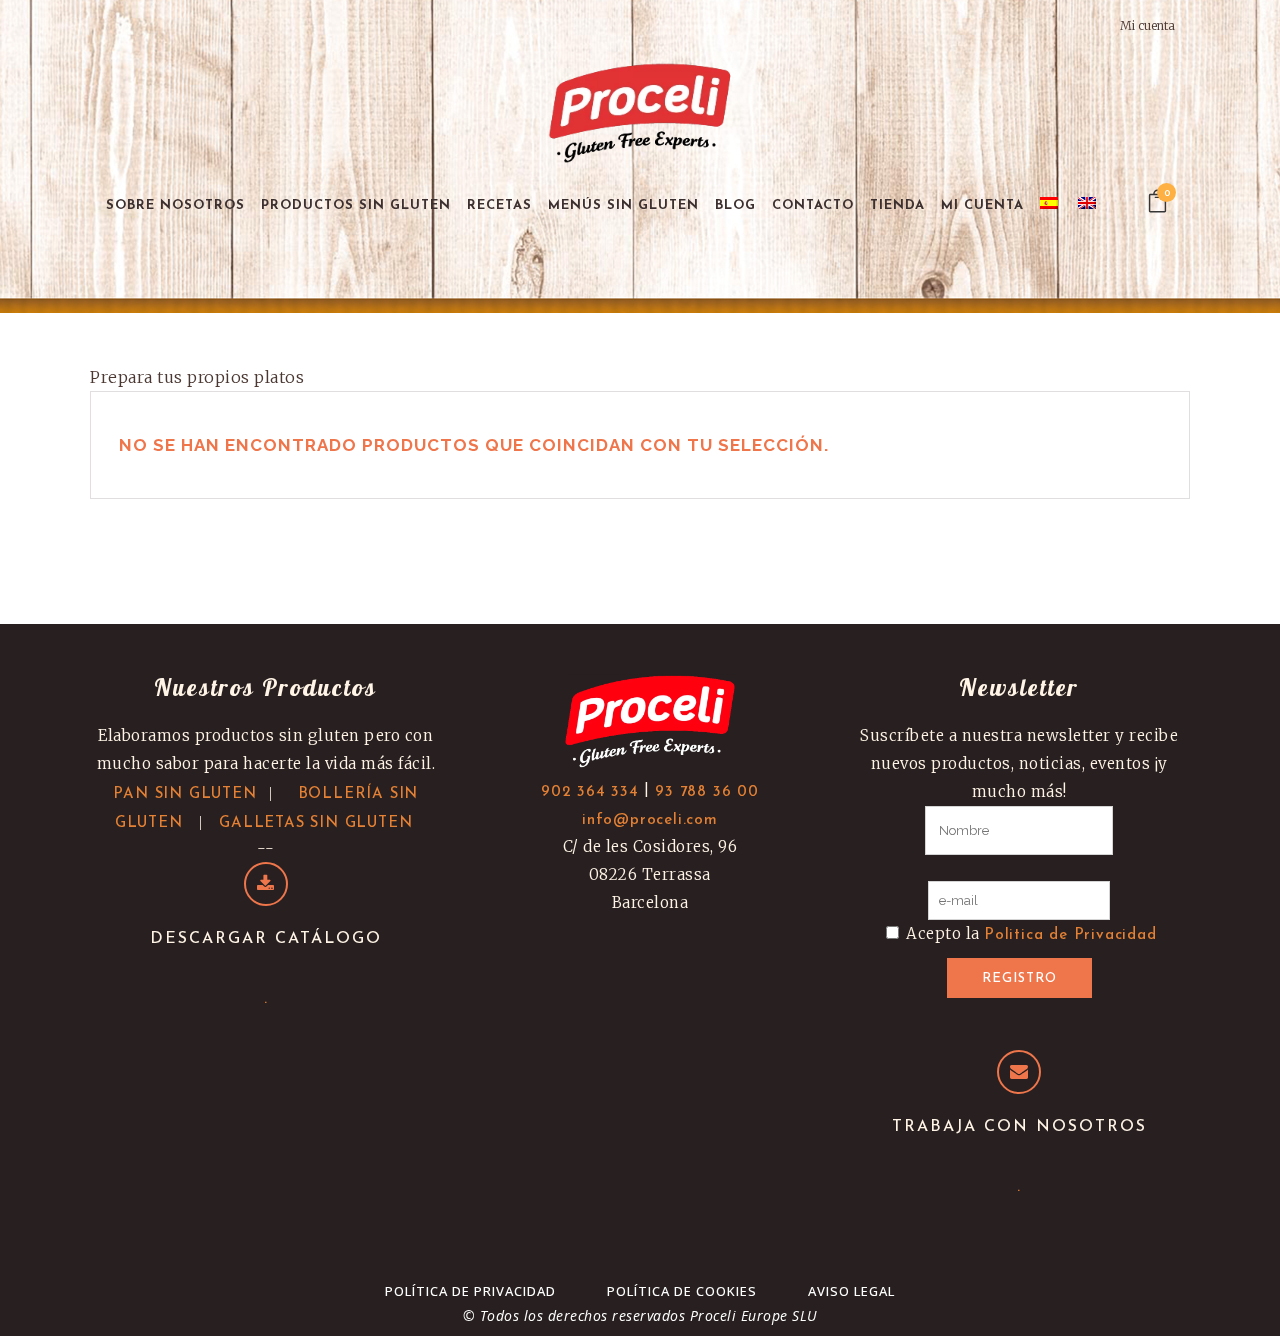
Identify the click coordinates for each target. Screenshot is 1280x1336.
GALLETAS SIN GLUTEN (315, 823)
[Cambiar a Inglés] (1089, 205)
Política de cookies (682, 1291)
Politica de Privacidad (1070, 935)
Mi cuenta (1147, 25)
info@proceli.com (650, 820)
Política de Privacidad (470, 1291)
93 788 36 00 (707, 792)
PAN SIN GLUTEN (184, 794)
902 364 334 (590, 792)
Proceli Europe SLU (754, 1315)
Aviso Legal (851, 1291)
